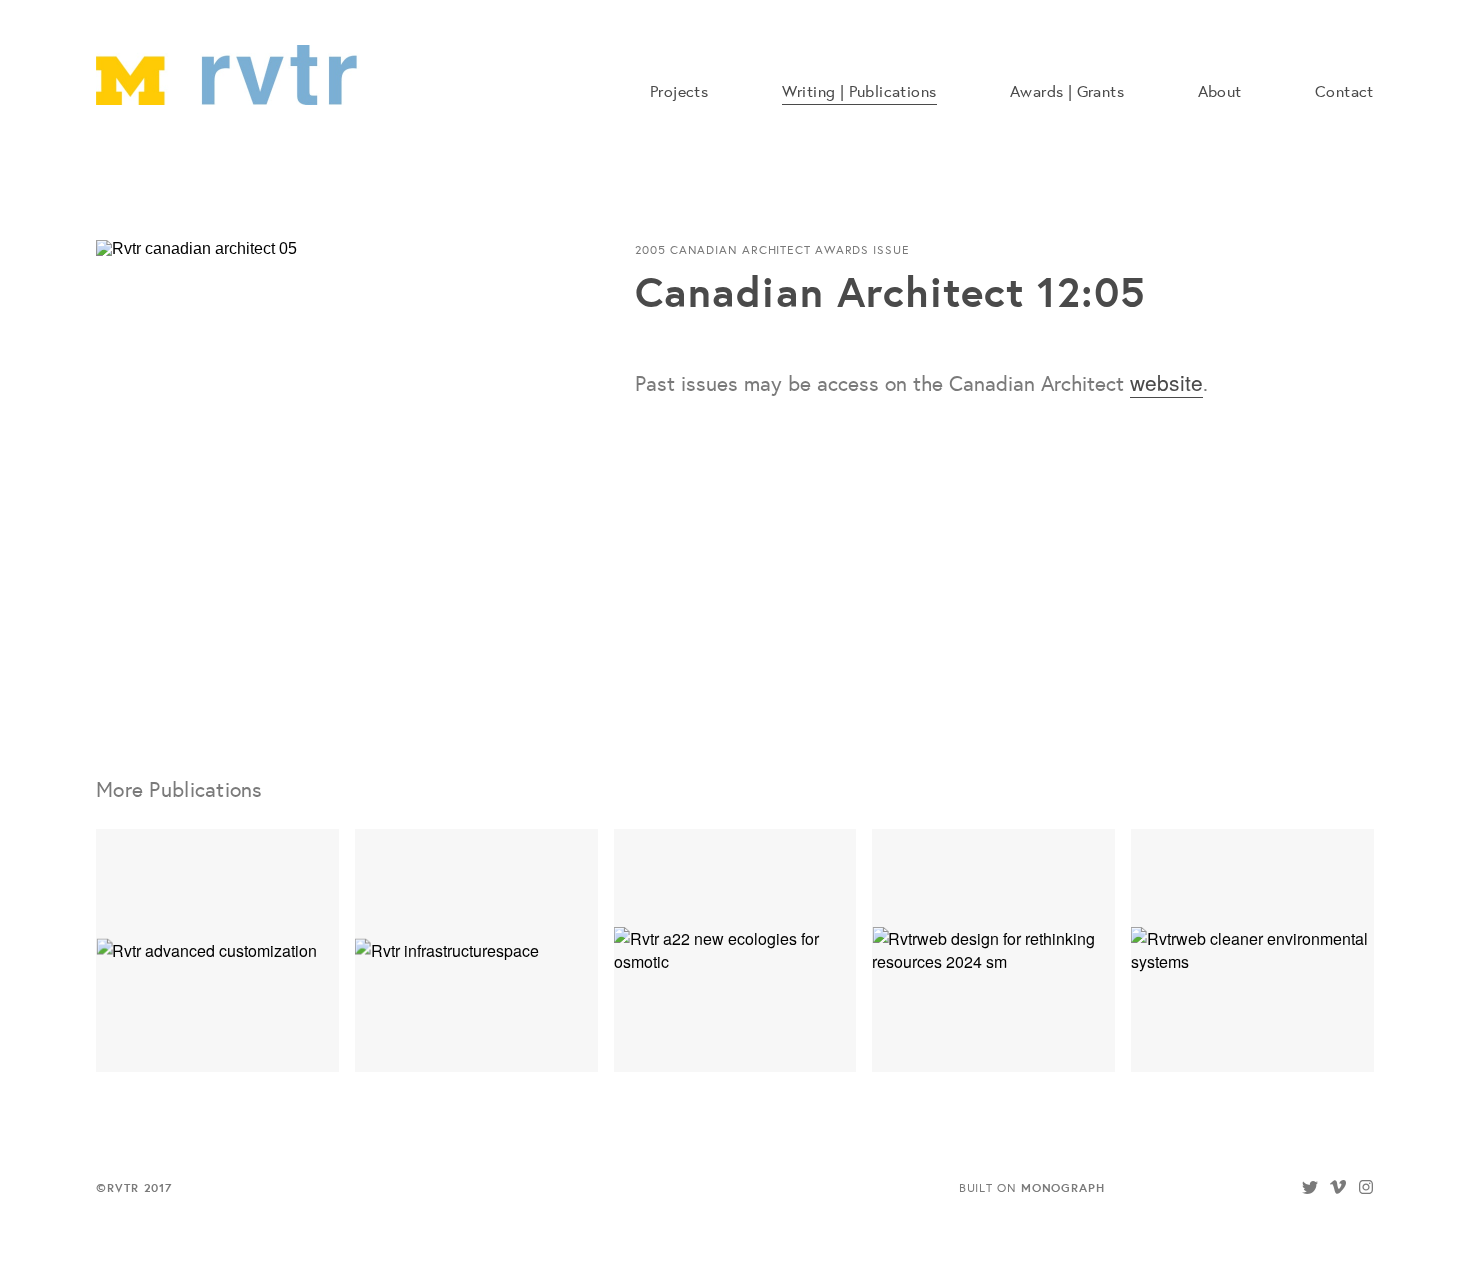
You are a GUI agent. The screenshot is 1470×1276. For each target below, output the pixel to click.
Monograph (1063, 1187)
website (1166, 382)
